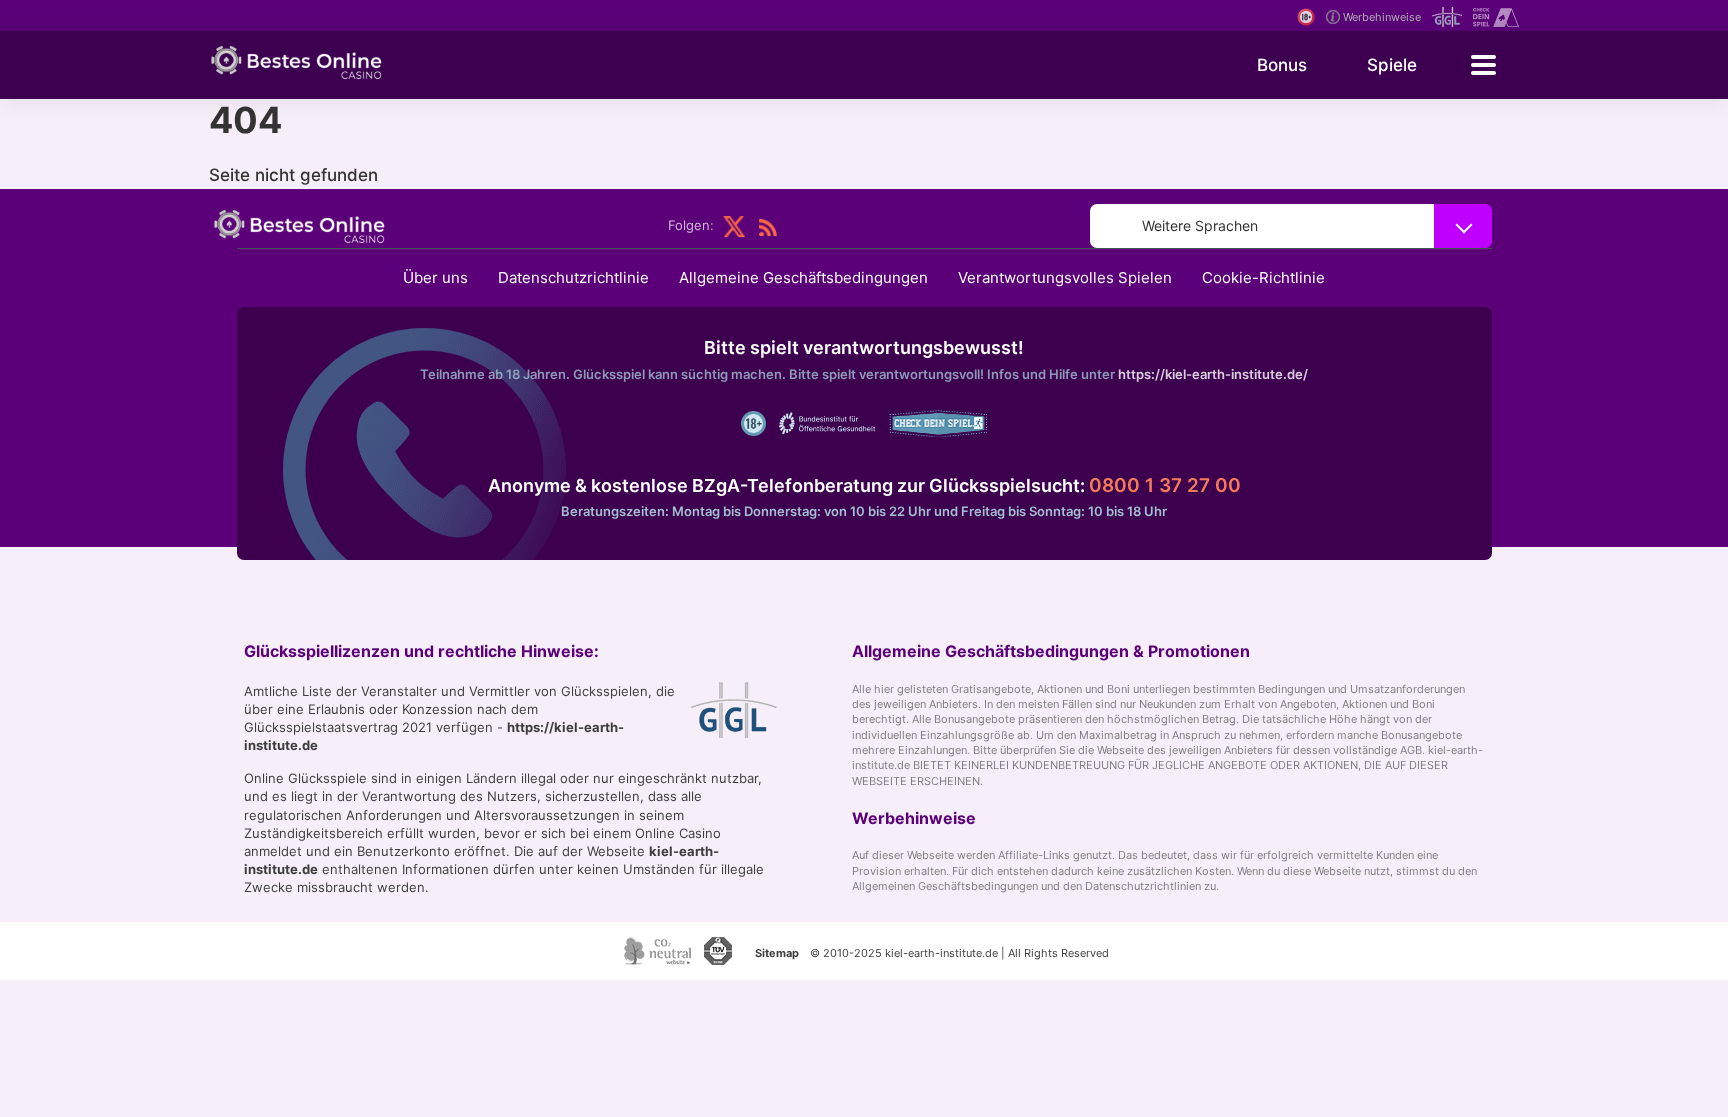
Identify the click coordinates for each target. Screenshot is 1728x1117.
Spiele (1392, 65)
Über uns (435, 277)
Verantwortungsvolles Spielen (1065, 277)
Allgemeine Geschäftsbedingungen (803, 277)
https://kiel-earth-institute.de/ (1213, 374)
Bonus (1282, 65)
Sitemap (777, 953)
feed (768, 226)
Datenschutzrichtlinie (573, 277)
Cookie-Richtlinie (1263, 277)
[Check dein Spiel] (1493, 17)
